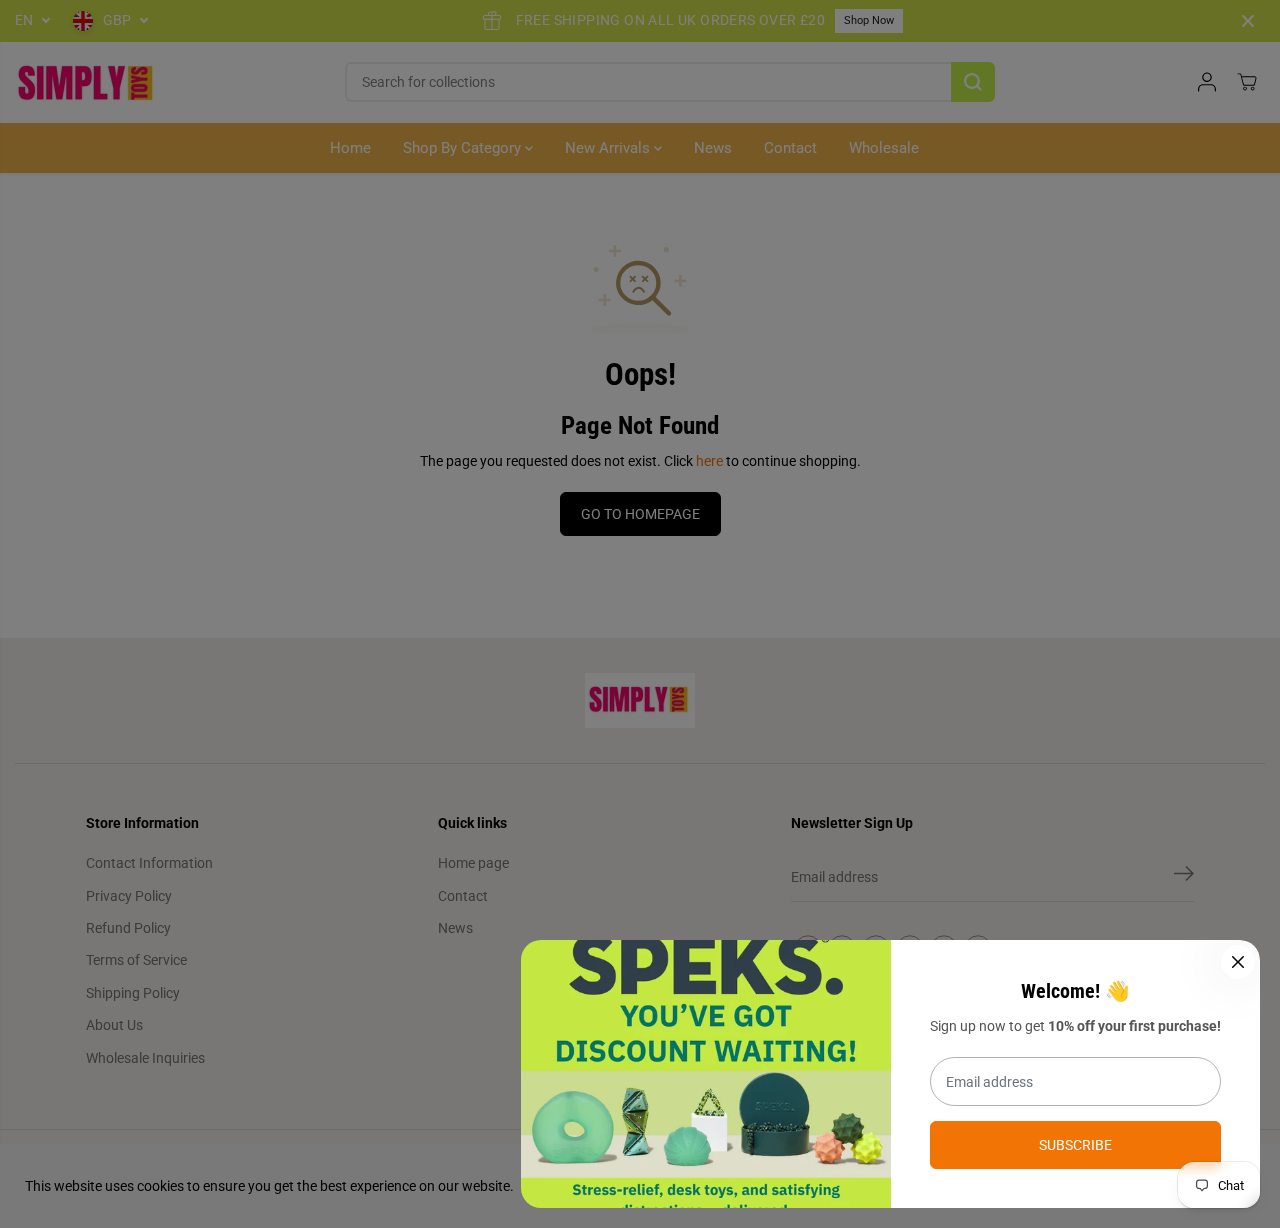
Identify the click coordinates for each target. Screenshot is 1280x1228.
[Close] (1238, 962)
